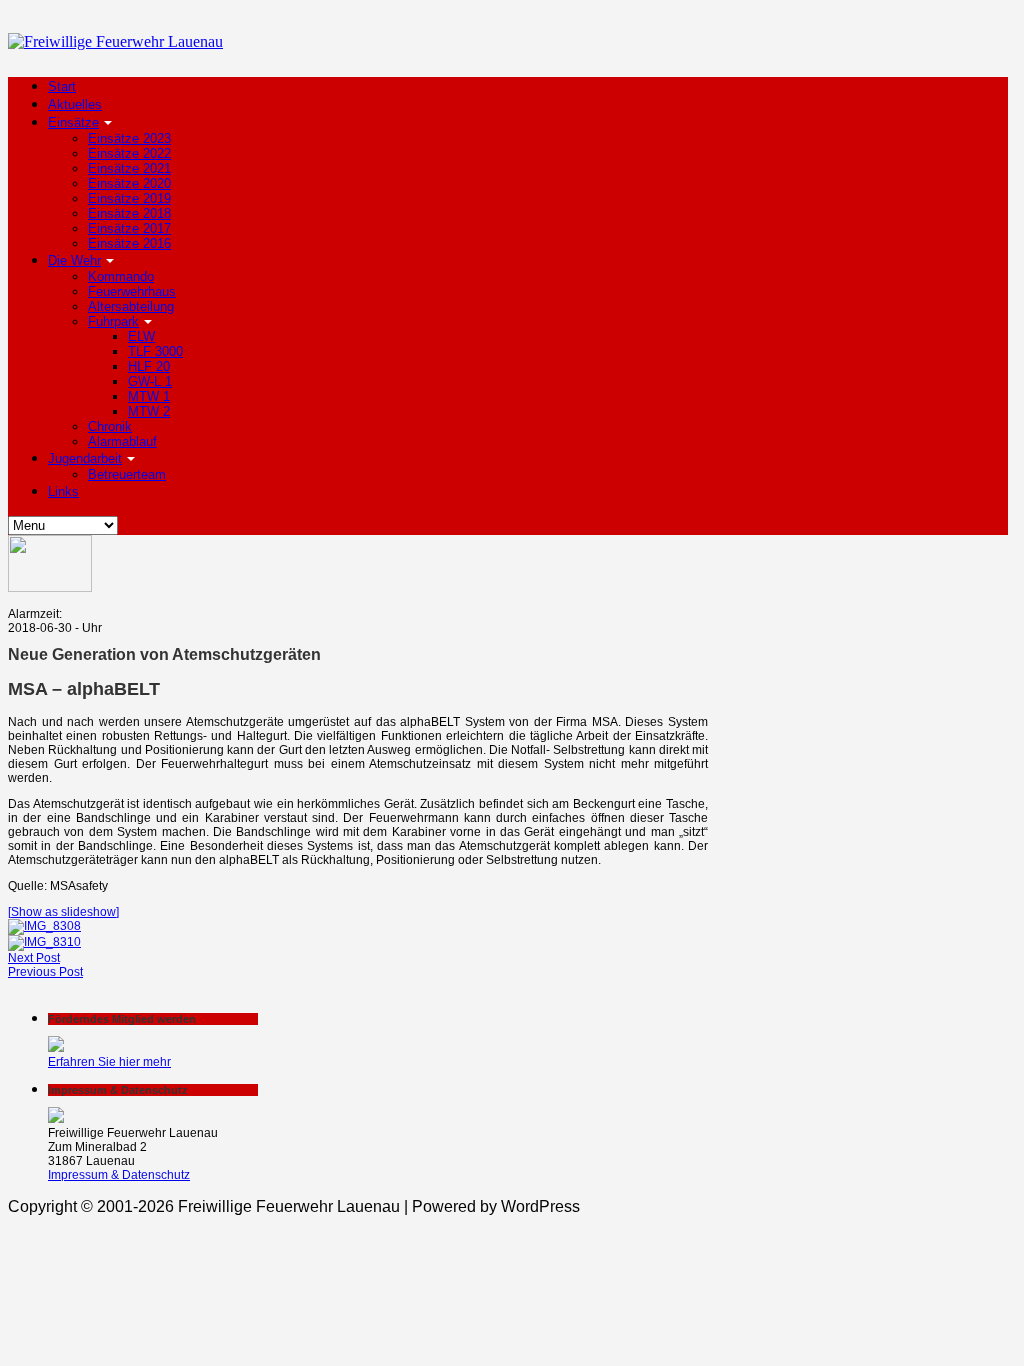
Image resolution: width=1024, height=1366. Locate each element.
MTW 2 (149, 411)
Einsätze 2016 (129, 243)
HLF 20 (149, 366)
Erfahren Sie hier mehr (109, 1062)
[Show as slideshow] (63, 912)
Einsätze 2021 (129, 168)
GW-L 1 (150, 381)
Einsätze (73, 122)
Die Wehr (74, 260)
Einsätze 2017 (129, 228)
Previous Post (45, 972)
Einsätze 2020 (129, 183)
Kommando (121, 276)
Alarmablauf (122, 441)
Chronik (110, 426)
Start (62, 86)
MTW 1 (149, 396)
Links (63, 491)
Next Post (34, 958)
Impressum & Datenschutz (119, 1175)
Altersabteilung (131, 306)
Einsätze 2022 (129, 153)
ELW (141, 336)
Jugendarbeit (85, 458)
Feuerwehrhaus (132, 291)
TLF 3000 (155, 351)
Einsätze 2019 (129, 198)
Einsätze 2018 (129, 213)
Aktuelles (75, 104)
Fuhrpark (113, 321)
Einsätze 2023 (129, 138)
